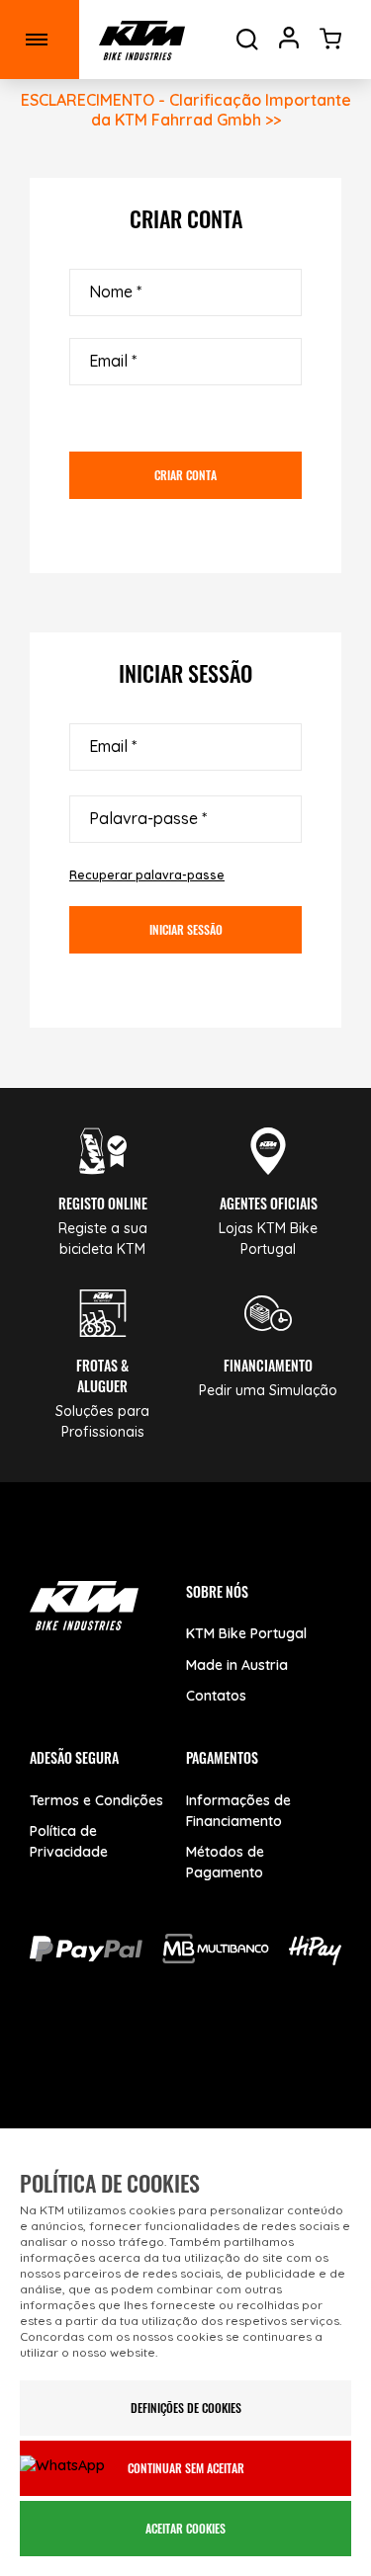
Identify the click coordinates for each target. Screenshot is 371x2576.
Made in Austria (237, 1665)
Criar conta (185, 475)
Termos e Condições (96, 1800)
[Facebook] (77, 2067)
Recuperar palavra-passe (147, 875)
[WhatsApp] (284, 2067)
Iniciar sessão (186, 929)
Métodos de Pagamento (225, 1862)
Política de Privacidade (69, 1841)
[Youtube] (146, 2067)
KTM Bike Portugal (246, 1633)
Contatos (216, 1696)
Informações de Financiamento (238, 1811)
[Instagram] (215, 2067)
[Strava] (185, 2124)
